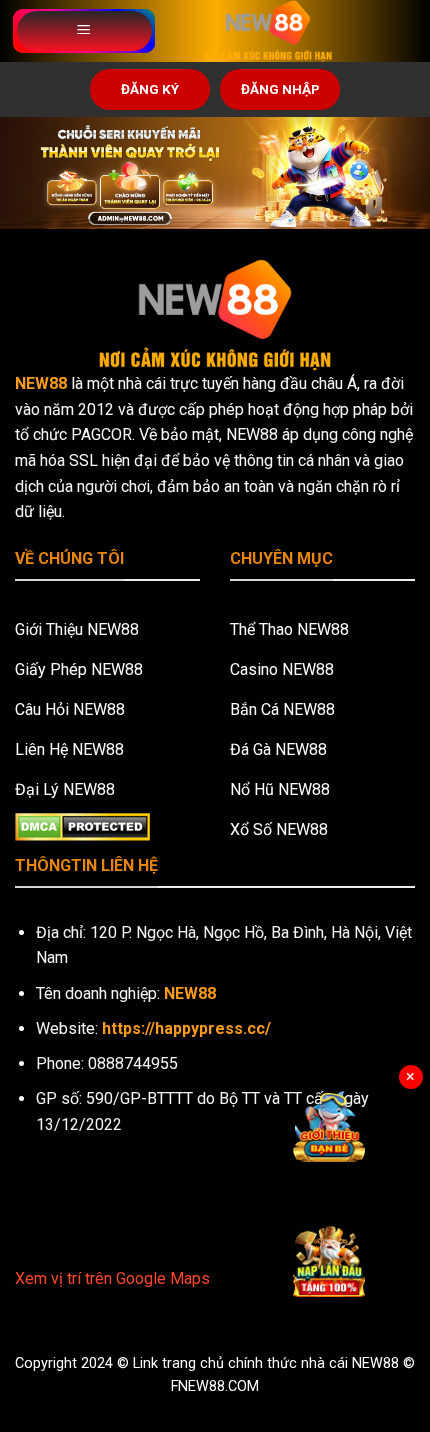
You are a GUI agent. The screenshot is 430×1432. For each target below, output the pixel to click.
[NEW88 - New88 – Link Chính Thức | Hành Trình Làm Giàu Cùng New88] (268, 31)
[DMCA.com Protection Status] (82, 825)
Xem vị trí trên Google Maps (112, 1278)
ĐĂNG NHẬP (280, 89)
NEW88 (41, 383)
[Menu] (84, 31)
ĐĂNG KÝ (150, 89)
